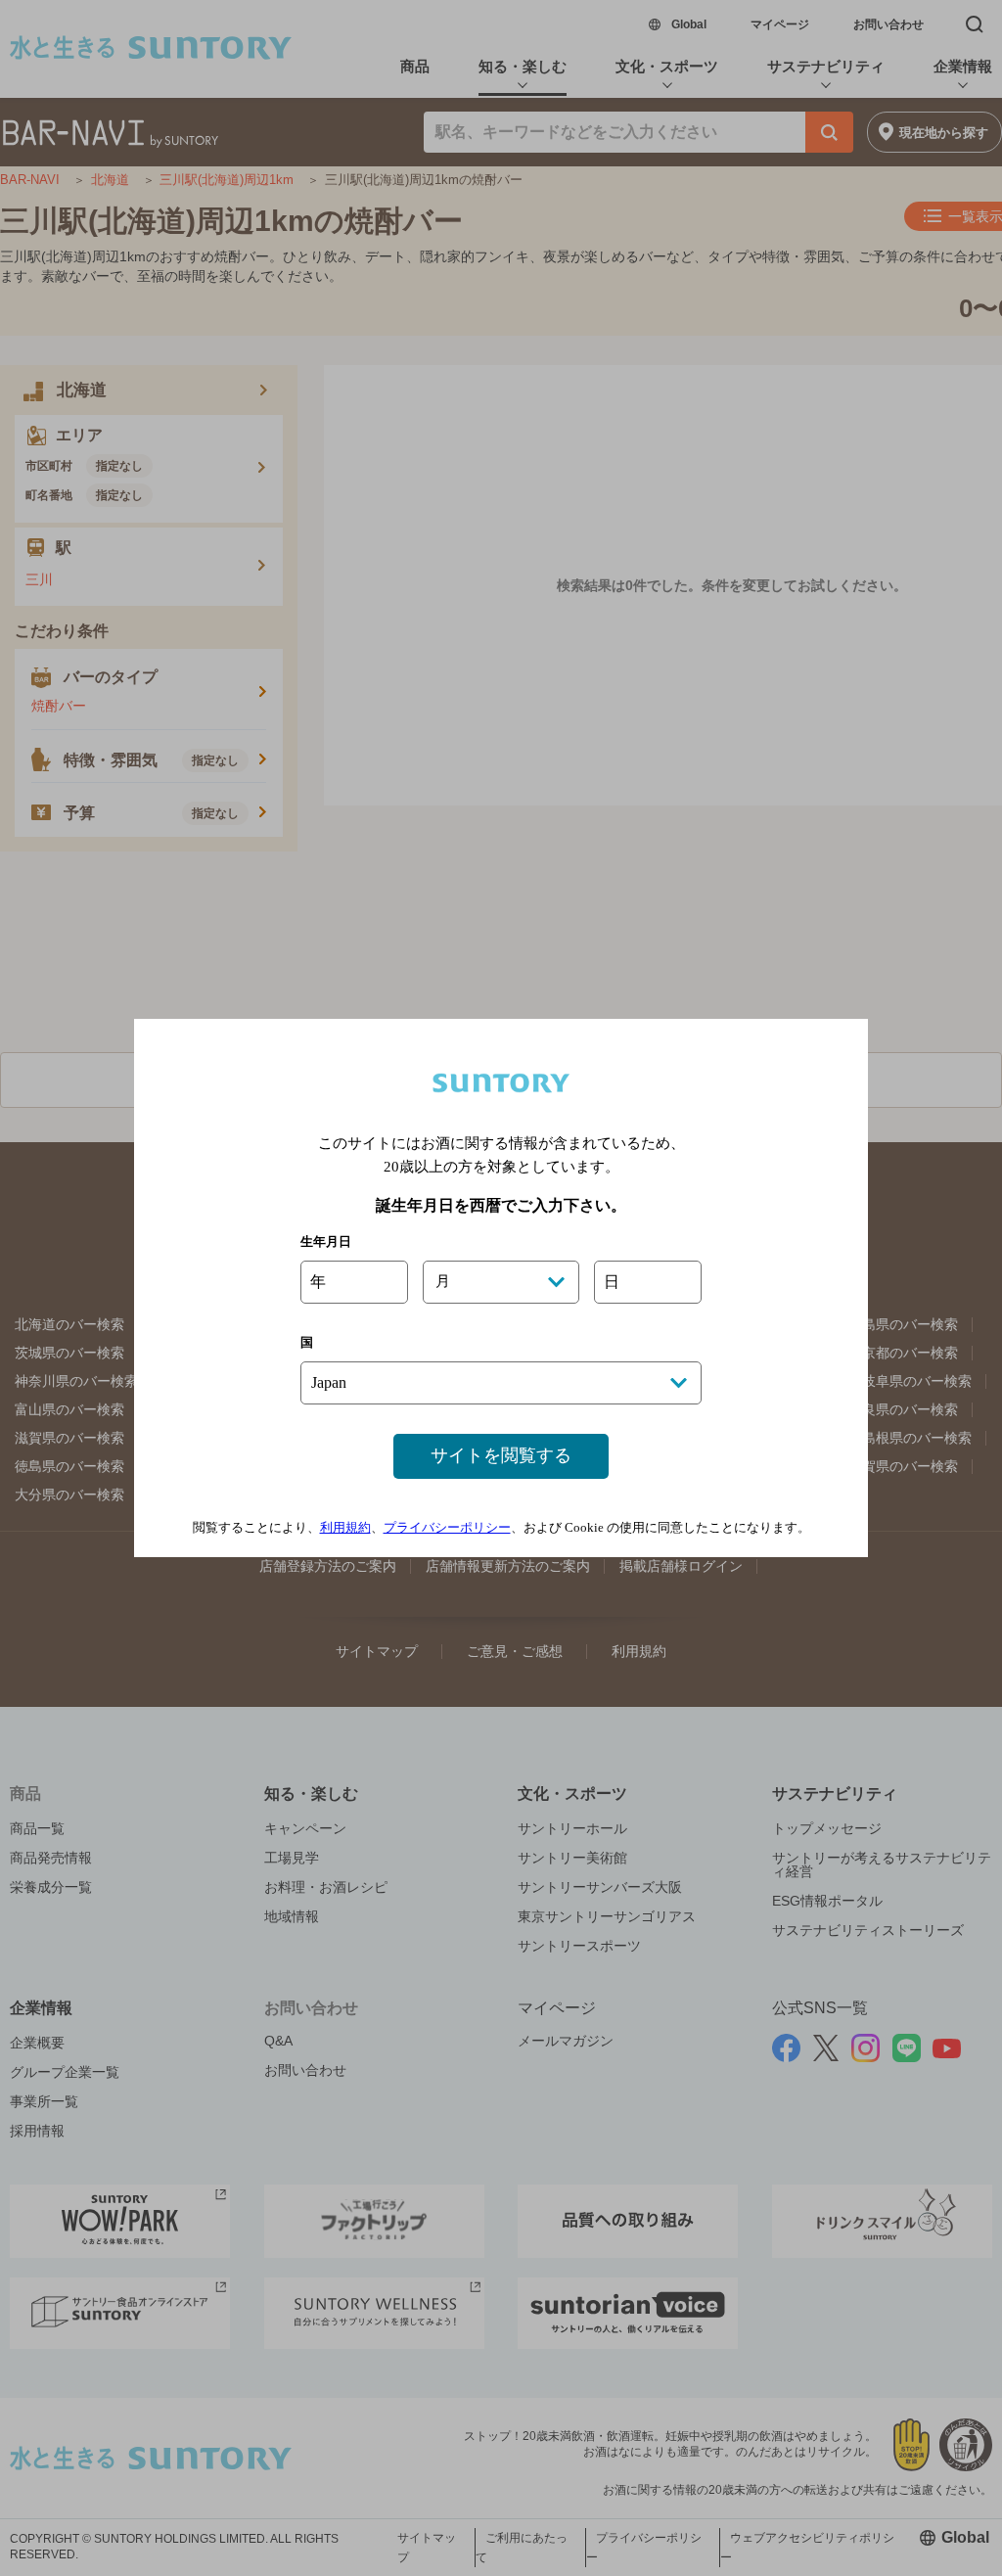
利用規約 (345, 1527)
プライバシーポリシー (447, 1527)
